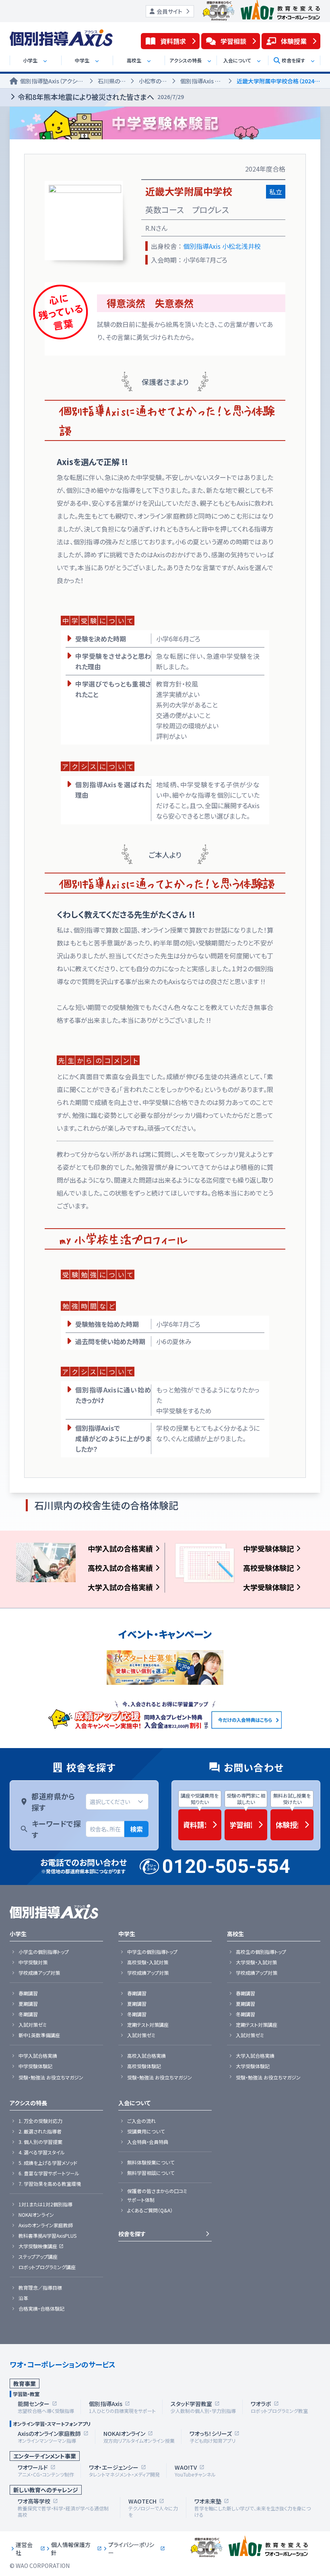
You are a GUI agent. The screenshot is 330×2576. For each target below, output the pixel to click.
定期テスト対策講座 (148, 2025)
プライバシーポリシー (131, 2549)
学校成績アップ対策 (39, 1973)
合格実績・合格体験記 (41, 2309)
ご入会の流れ (141, 2121)
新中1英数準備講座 (39, 2035)
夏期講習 (28, 2004)
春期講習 (28, 1993)
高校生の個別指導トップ (261, 1952)
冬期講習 (28, 2014)
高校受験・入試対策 (148, 1962)
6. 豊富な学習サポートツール (49, 2173)
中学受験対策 (33, 1962)
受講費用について (146, 2131)
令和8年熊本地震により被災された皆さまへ (101, 97)
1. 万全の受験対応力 (40, 2121)
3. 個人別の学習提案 (40, 2142)
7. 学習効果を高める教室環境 (50, 2184)
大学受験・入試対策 (256, 1962)
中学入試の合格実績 (120, 1548)
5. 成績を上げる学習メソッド (48, 2163)
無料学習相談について (151, 2173)
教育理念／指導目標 (40, 2288)
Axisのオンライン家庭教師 (46, 2225)
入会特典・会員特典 (148, 2142)
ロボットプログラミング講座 (47, 2267)
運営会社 (24, 2549)
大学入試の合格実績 (120, 1587)
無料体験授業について (151, 2162)
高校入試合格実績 (146, 2056)
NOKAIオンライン (36, 2215)
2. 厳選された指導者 (40, 2131)
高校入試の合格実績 (120, 1568)
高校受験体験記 (268, 1568)
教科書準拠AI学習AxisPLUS (47, 2236)
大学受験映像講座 (38, 2246)
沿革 (23, 2298)
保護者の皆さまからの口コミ (157, 2191)
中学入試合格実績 (38, 2056)
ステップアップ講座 (38, 2257)
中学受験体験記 (268, 1548)
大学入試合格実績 (255, 2056)
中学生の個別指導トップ (152, 1952)
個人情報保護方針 (71, 2549)
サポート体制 (141, 2200)
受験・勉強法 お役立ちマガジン (51, 2077)
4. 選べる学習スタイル (42, 2152)
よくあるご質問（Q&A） (150, 2210)
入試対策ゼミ (33, 2025)
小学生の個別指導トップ (44, 1952)
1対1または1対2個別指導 (45, 2204)
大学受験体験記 (268, 1587)
